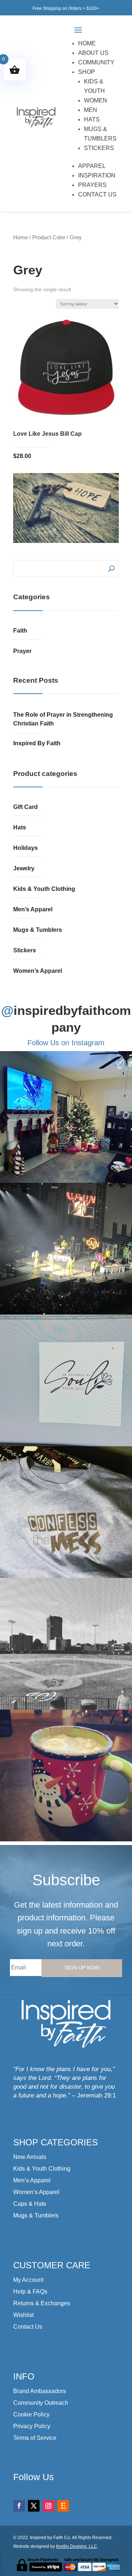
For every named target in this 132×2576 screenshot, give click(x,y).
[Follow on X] (34, 2506)
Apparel (92, 166)
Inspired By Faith (37, 743)
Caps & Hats (30, 2204)
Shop (87, 72)
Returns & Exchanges (42, 2303)
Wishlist (23, 2315)
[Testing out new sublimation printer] (66, 1512)
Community (96, 62)
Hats (92, 119)
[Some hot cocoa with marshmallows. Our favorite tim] (66, 1776)
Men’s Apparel (33, 909)
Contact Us (97, 194)
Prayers (92, 185)
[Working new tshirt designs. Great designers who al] (66, 1380)
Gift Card (25, 807)
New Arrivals (30, 2157)
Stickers (99, 148)
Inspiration (97, 175)
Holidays (25, 848)
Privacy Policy (32, 2426)
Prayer (22, 651)
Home (87, 43)
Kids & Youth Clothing (44, 889)
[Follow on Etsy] (63, 2506)
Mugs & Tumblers (38, 930)
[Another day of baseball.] (66, 1644)
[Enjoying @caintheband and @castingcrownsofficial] (66, 1249)
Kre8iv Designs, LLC (77, 2546)
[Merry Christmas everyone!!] (66, 1117)
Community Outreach (41, 2403)
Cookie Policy (31, 2414)
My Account (28, 2280)
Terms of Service (35, 2438)
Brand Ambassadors (40, 2391)
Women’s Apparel (38, 971)
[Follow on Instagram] (48, 2506)
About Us (93, 53)
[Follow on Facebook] (19, 2506)
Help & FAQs (30, 2292)
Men (91, 110)
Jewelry (24, 868)
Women (96, 100)
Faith (20, 631)
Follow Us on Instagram (66, 1043)
